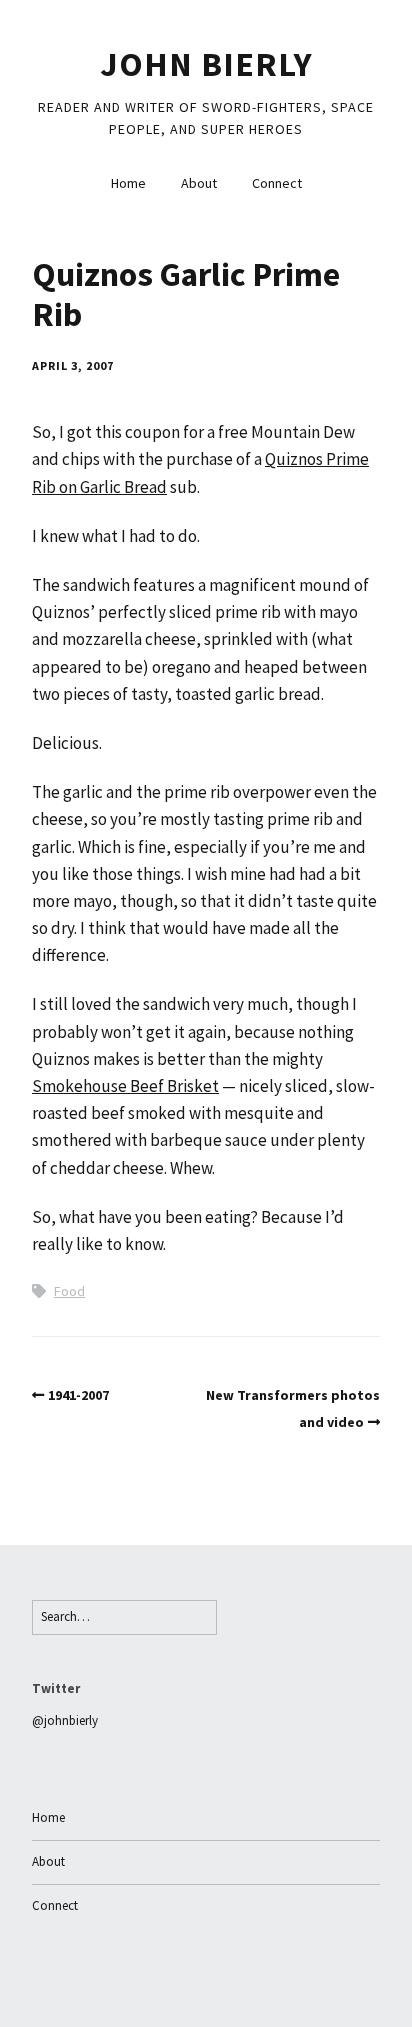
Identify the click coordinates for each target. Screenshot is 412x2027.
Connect (277, 183)
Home (128, 183)
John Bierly (206, 64)
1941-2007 (78, 1395)
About (199, 183)
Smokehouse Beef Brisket (125, 1086)
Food (69, 1291)
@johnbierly (65, 1720)
